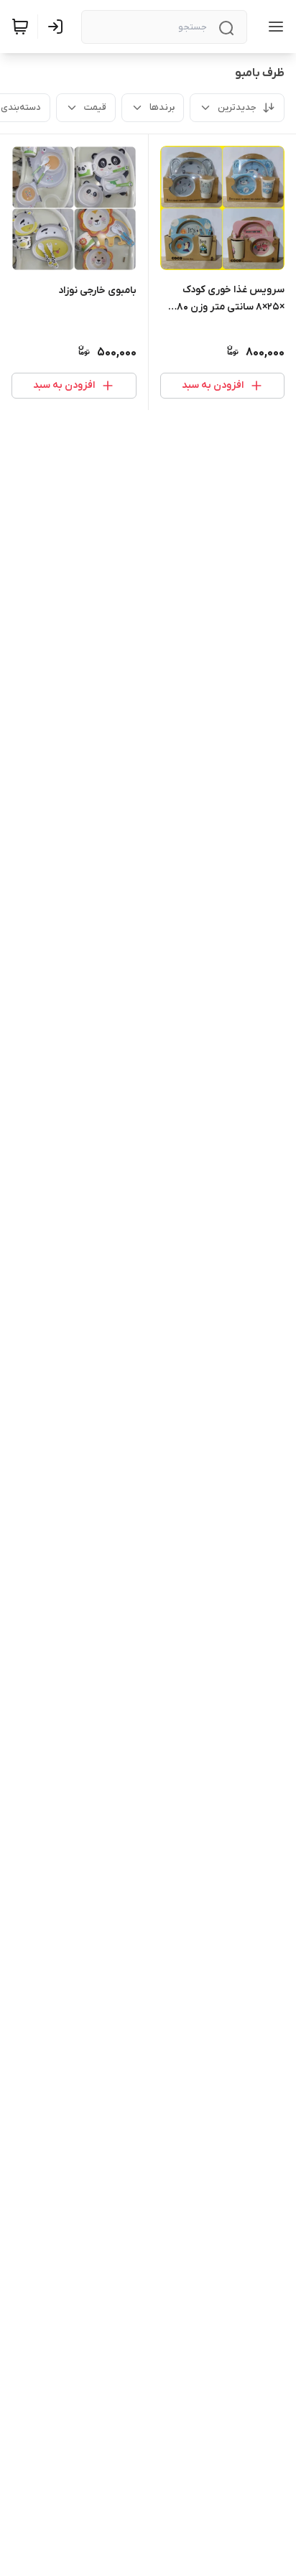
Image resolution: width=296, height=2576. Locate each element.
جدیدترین (237, 107)
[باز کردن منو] (273, 27)
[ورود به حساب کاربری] (58, 27)
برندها (162, 107)
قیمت (95, 107)
